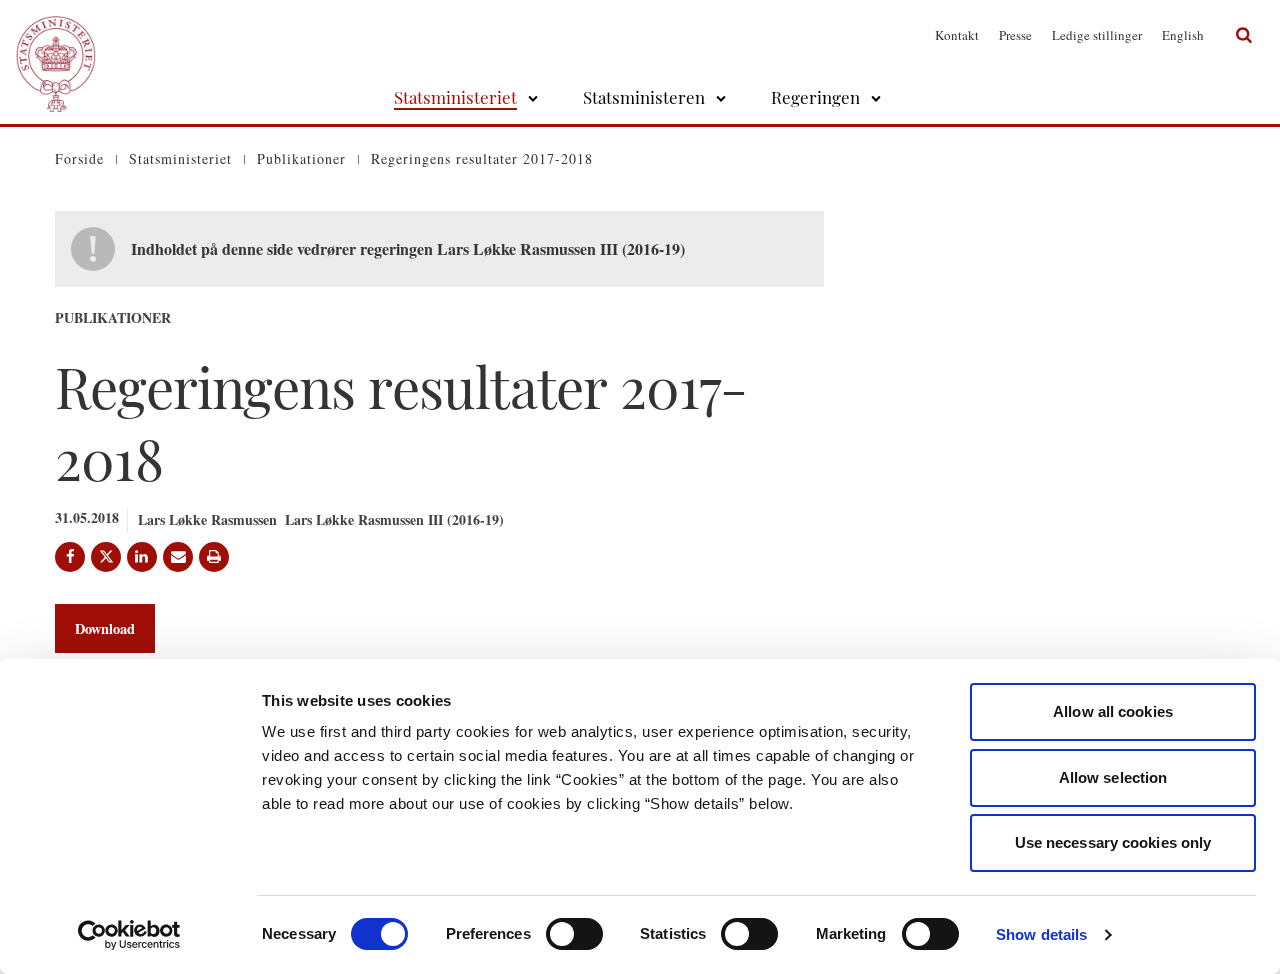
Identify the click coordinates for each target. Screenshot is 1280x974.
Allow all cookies (1113, 711)
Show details (1041, 934)
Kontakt (957, 35)
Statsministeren (644, 97)
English (1183, 35)
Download (105, 628)
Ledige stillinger (1097, 35)
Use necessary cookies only (1113, 842)
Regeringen (815, 97)
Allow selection (1113, 777)
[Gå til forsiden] (56, 35)
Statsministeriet (455, 97)
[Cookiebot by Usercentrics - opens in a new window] (129, 935)
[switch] (574, 934)
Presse (1015, 35)
